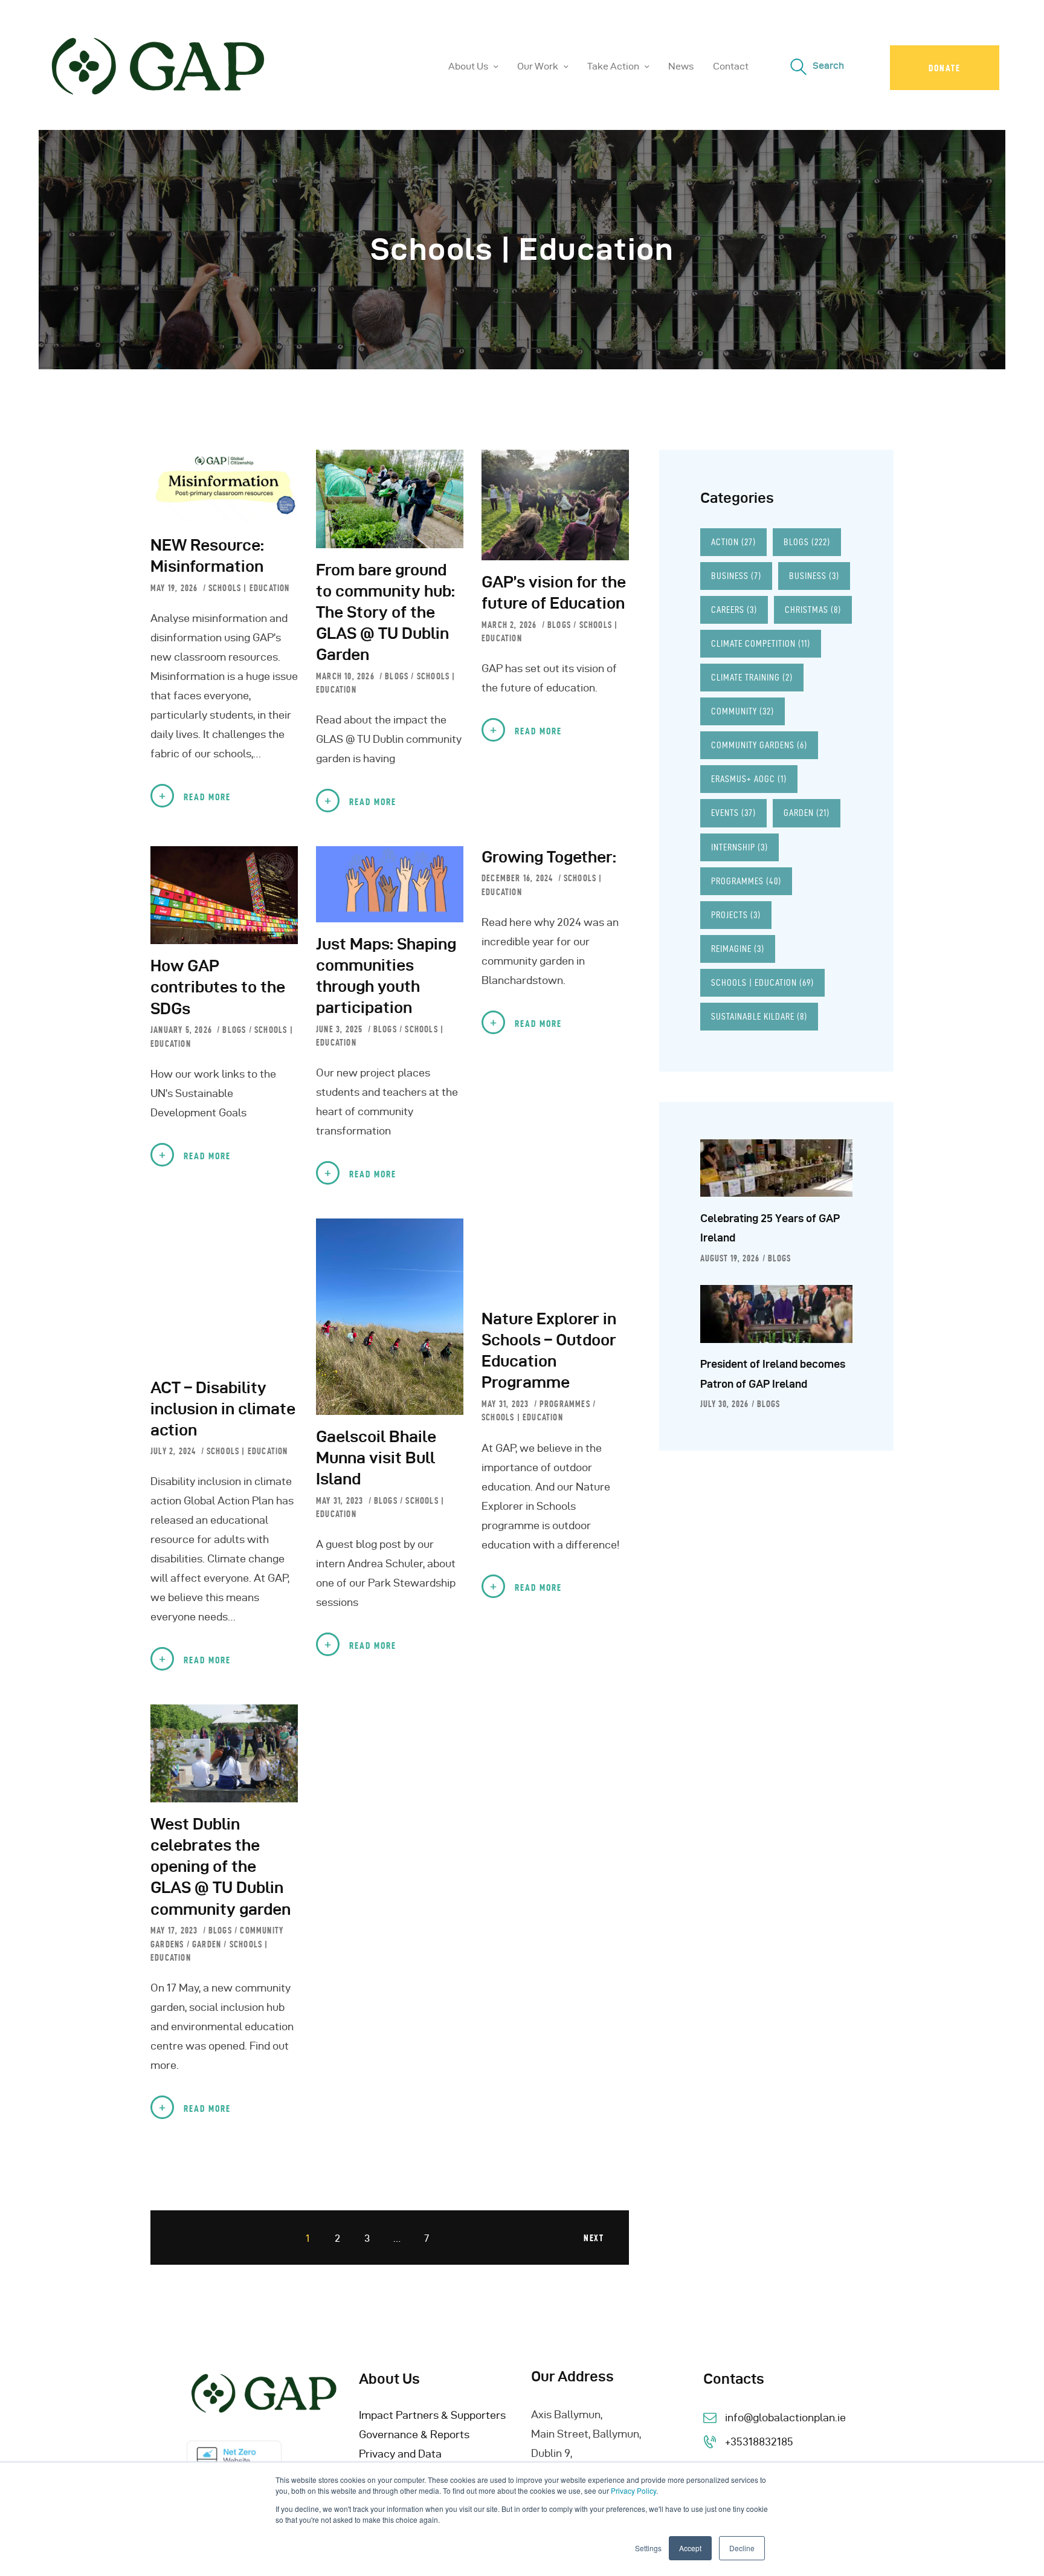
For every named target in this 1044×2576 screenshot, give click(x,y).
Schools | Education (249, 588)
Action (733, 542)
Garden (207, 1944)
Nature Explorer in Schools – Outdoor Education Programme (549, 1350)
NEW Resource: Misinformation (207, 555)
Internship (739, 847)
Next (594, 2238)
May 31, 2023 (341, 1501)
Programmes (565, 1404)
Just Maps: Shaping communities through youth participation (386, 976)
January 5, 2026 (182, 1030)
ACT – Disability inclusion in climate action (223, 1409)
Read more (207, 797)
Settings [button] (648, 2548)
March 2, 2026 (511, 625)
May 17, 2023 (176, 1930)
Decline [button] (742, 2548)
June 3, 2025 (341, 1029)
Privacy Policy (633, 2490)
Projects (736, 915)
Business (736, 576)
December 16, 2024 (519, 878)
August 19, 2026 (730, 1258)
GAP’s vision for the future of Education (554, 592)
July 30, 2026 (724, 1404)
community (743, 711)
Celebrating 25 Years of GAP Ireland (770, 1228)
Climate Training (752, 677)
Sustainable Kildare (759, 1016)
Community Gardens (759, 745)
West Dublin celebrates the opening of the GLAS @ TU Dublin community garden (221, 1866)
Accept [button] (690, 2548)
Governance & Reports (414, 2434)
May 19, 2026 (176, 588)
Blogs (397, 676)
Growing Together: (549, 857)
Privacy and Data (400, 2454)
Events (733, 813)
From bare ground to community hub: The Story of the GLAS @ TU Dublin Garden (385, 612)
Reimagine (738, 949)
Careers (734, 610)
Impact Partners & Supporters (432, 2415)
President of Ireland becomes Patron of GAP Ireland (773, 1374)
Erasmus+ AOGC (749, 779)
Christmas (813, 610)
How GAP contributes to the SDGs (218, 987)
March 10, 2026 (346, 676)
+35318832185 (759, 2442)
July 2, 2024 (175, 1451)
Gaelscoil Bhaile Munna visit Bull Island (376, 1458)
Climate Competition (761, 643)
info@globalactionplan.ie (785, 2417)
